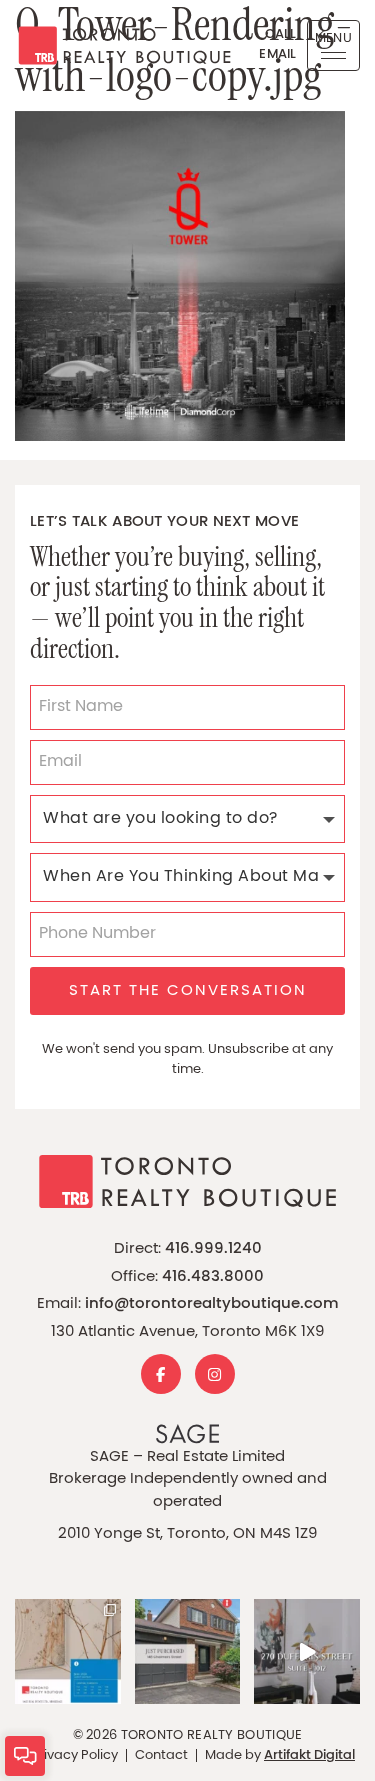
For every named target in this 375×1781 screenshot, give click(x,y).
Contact (161, 1755)
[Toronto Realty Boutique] (117, 45)
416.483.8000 (213, 1277)
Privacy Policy (74, 1755)
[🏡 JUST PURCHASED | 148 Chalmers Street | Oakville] (188, 1652)
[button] (333, 45)
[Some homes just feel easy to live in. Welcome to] (307, 1652)
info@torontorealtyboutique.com (212, 1304)
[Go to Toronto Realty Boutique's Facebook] (161, 1374)
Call (281, 35)
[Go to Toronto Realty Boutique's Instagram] (215, 1374)
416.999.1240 (213, 1249)
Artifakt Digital (309, 1756)
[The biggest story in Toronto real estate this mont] (68, 1652)
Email (278, 55)
